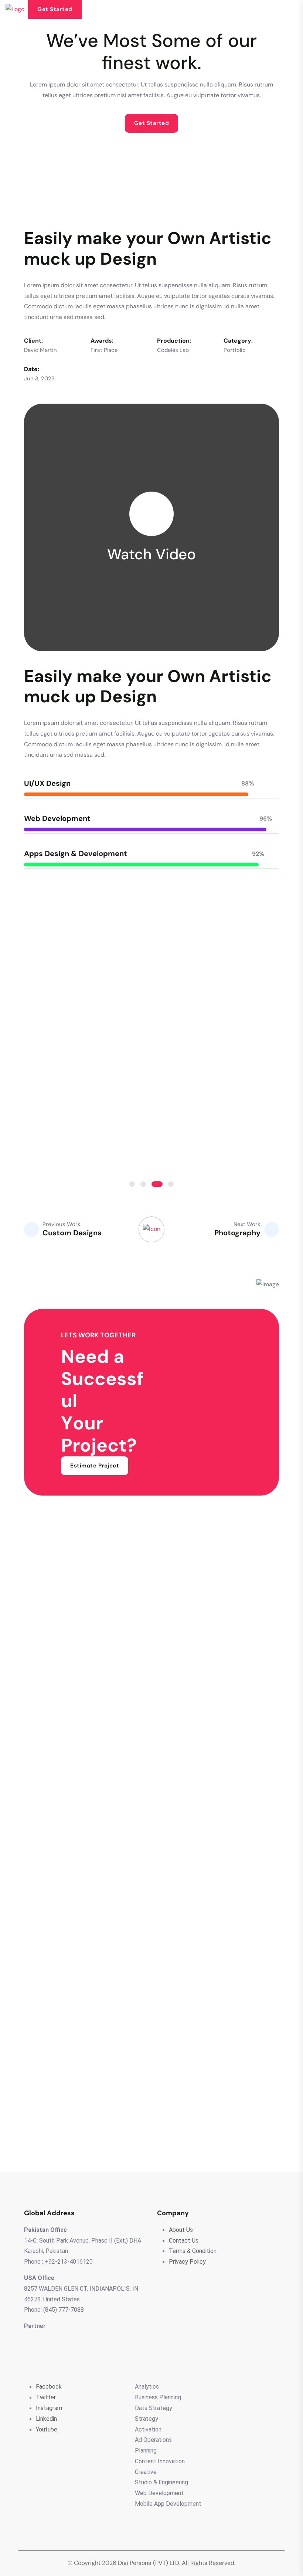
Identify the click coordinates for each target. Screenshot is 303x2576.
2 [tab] (143, 1184)
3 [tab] (157, 1184)
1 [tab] (132, 1184)
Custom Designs (72, 1233)
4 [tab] (171, 1184)
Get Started (55, 9)
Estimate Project (95, 1466)
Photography (237, 1233)
